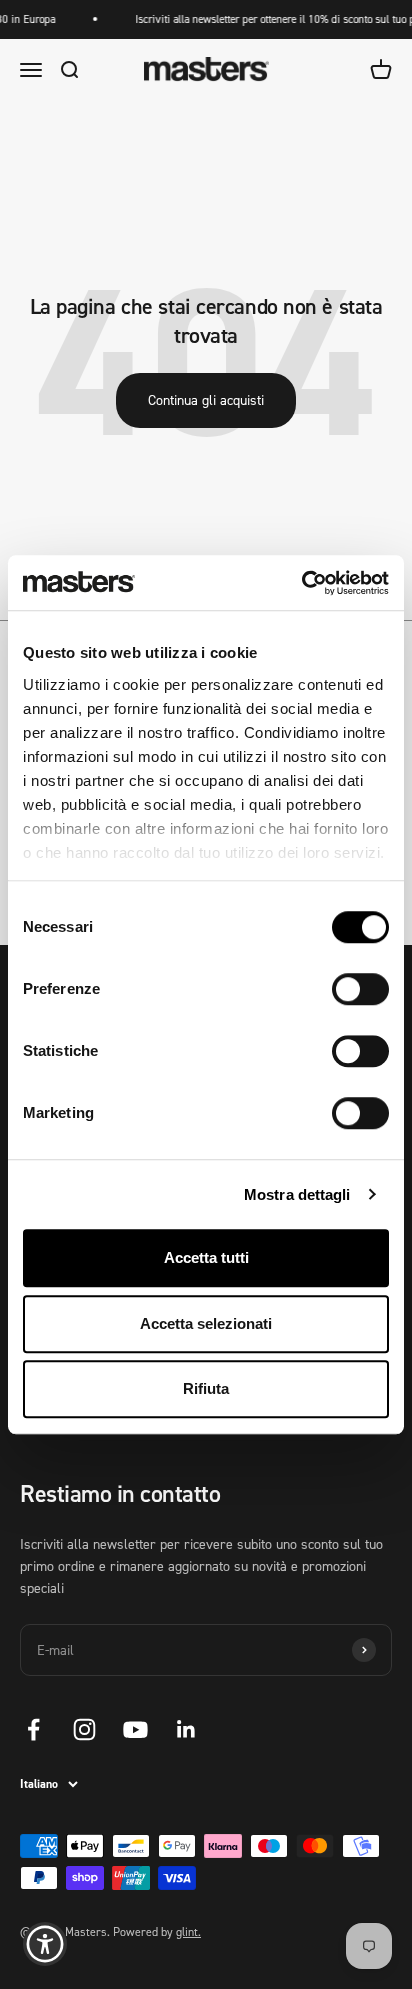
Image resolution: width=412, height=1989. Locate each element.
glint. (188, 1931)
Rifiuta (206, 1388)
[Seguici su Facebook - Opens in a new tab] (33, 1729)
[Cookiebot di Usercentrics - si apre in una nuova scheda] (301, 583)
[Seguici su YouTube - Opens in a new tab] (135, 1729)
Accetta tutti (206, 1257)
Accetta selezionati (206, 1323)
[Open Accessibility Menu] (45, 1944)
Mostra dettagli (297, 1194)
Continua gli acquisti (206, 399)
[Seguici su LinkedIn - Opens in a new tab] (186, 1729)
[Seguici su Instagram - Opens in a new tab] (84, 1729)
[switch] (360, 989)
